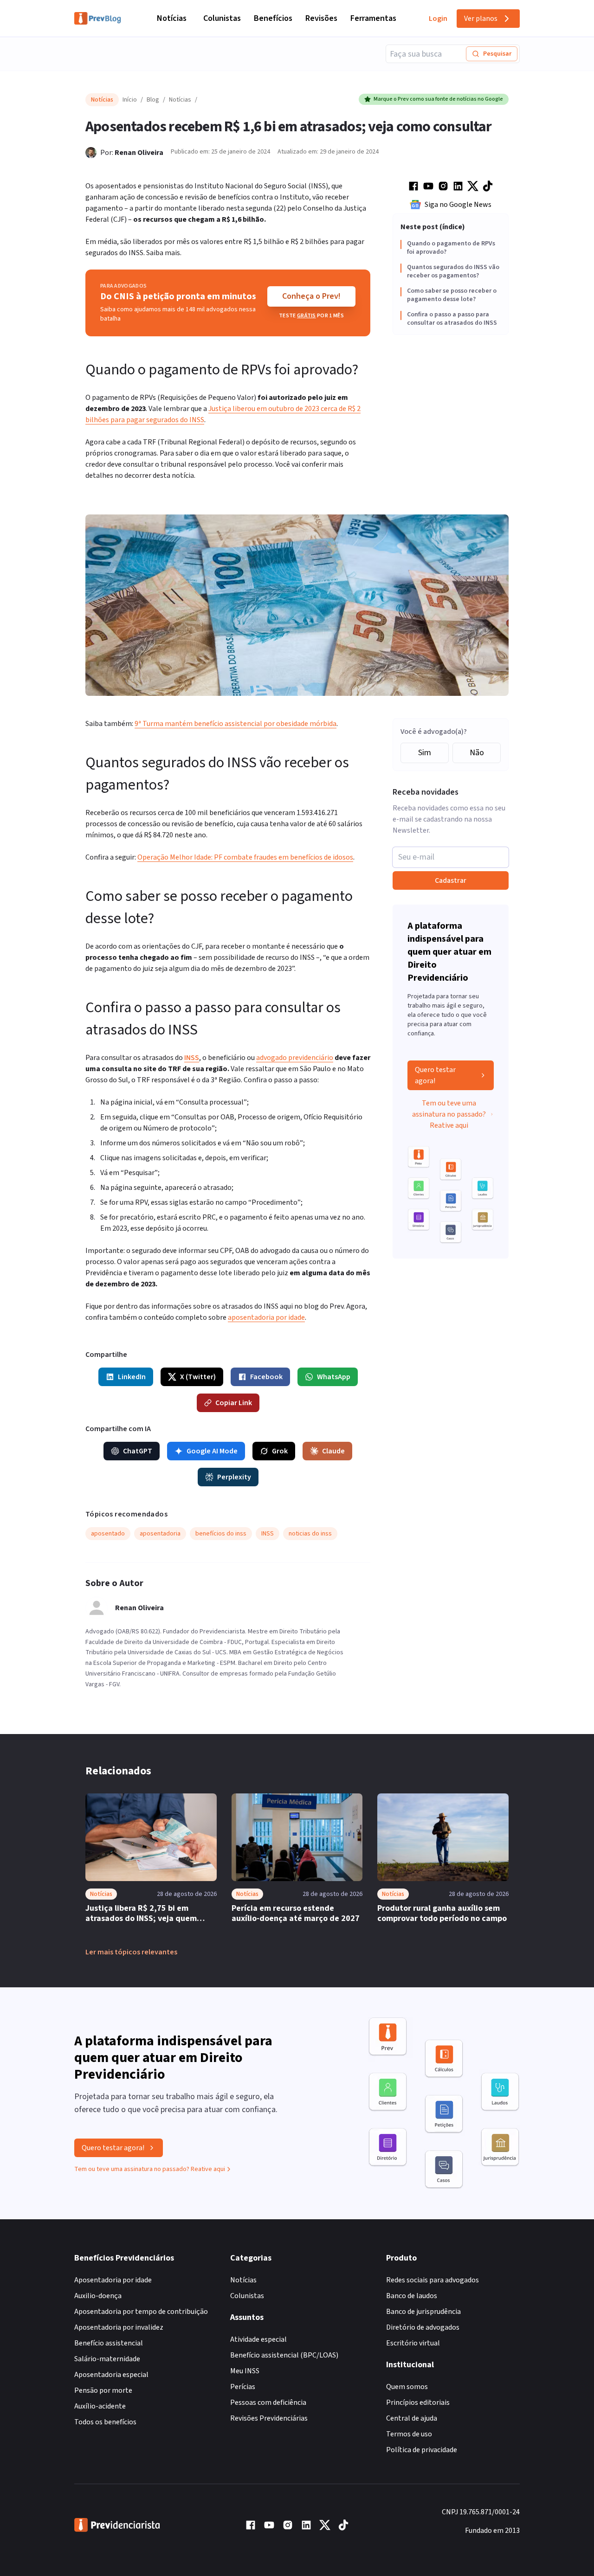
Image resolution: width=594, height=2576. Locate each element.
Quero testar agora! (435, 1075)
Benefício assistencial (109, 2343)
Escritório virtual (413, 2343)
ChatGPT (138, 1451)
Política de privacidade (422, 2450)
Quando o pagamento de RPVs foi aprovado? (451, 248)
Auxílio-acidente (100, 2406)
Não (477, 753)
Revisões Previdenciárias (269, 2418)
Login (438, 19)
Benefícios (273, 18)
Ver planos (481, 19)
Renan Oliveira (139, 153)
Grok (280, 1451)
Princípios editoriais (418, 2403)
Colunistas (222, 18)
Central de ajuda (412, 2418)
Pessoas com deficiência (268, 2403)
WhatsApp (334, 1377)
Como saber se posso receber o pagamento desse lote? (452, 295)
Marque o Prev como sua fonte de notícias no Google (438, 99)
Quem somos (407, 2387)
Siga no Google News (458, 205)
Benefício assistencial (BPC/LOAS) (284, 2355)
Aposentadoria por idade (113, 2280)
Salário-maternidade (107, 2359)
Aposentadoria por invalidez (119, 2327)
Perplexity (234, 1477)
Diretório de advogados (423, 2327)
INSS (192, 1058)
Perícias (243, 2387)
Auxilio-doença (98, 2296)
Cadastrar (451, 880)
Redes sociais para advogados (433, 2280)
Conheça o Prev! (311, 296)
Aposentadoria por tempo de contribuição (141, 2312)
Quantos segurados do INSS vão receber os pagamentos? (453, 272)
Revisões (321, 18)
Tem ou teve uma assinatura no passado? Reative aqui (449, 1114)
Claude (333, 1451)
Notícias (172, 18)
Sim (425, 753)
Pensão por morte (103, 2390)
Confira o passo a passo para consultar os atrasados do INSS (452, 319)
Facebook (266, 1377)
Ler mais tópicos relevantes (131, 1952)
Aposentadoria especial (111, 2375)
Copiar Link (234, 1403)
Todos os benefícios (105, 2422)
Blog (153, 100)
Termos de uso (409, 2434)
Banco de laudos (412, 2296)
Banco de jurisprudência (423, 2312)
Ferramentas (373, 18)
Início (130, 100)
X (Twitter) (198, 1377)
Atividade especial (258, 2339)
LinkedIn (132, 1377)
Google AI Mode (212, 1451)
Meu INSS (245, 2371)
